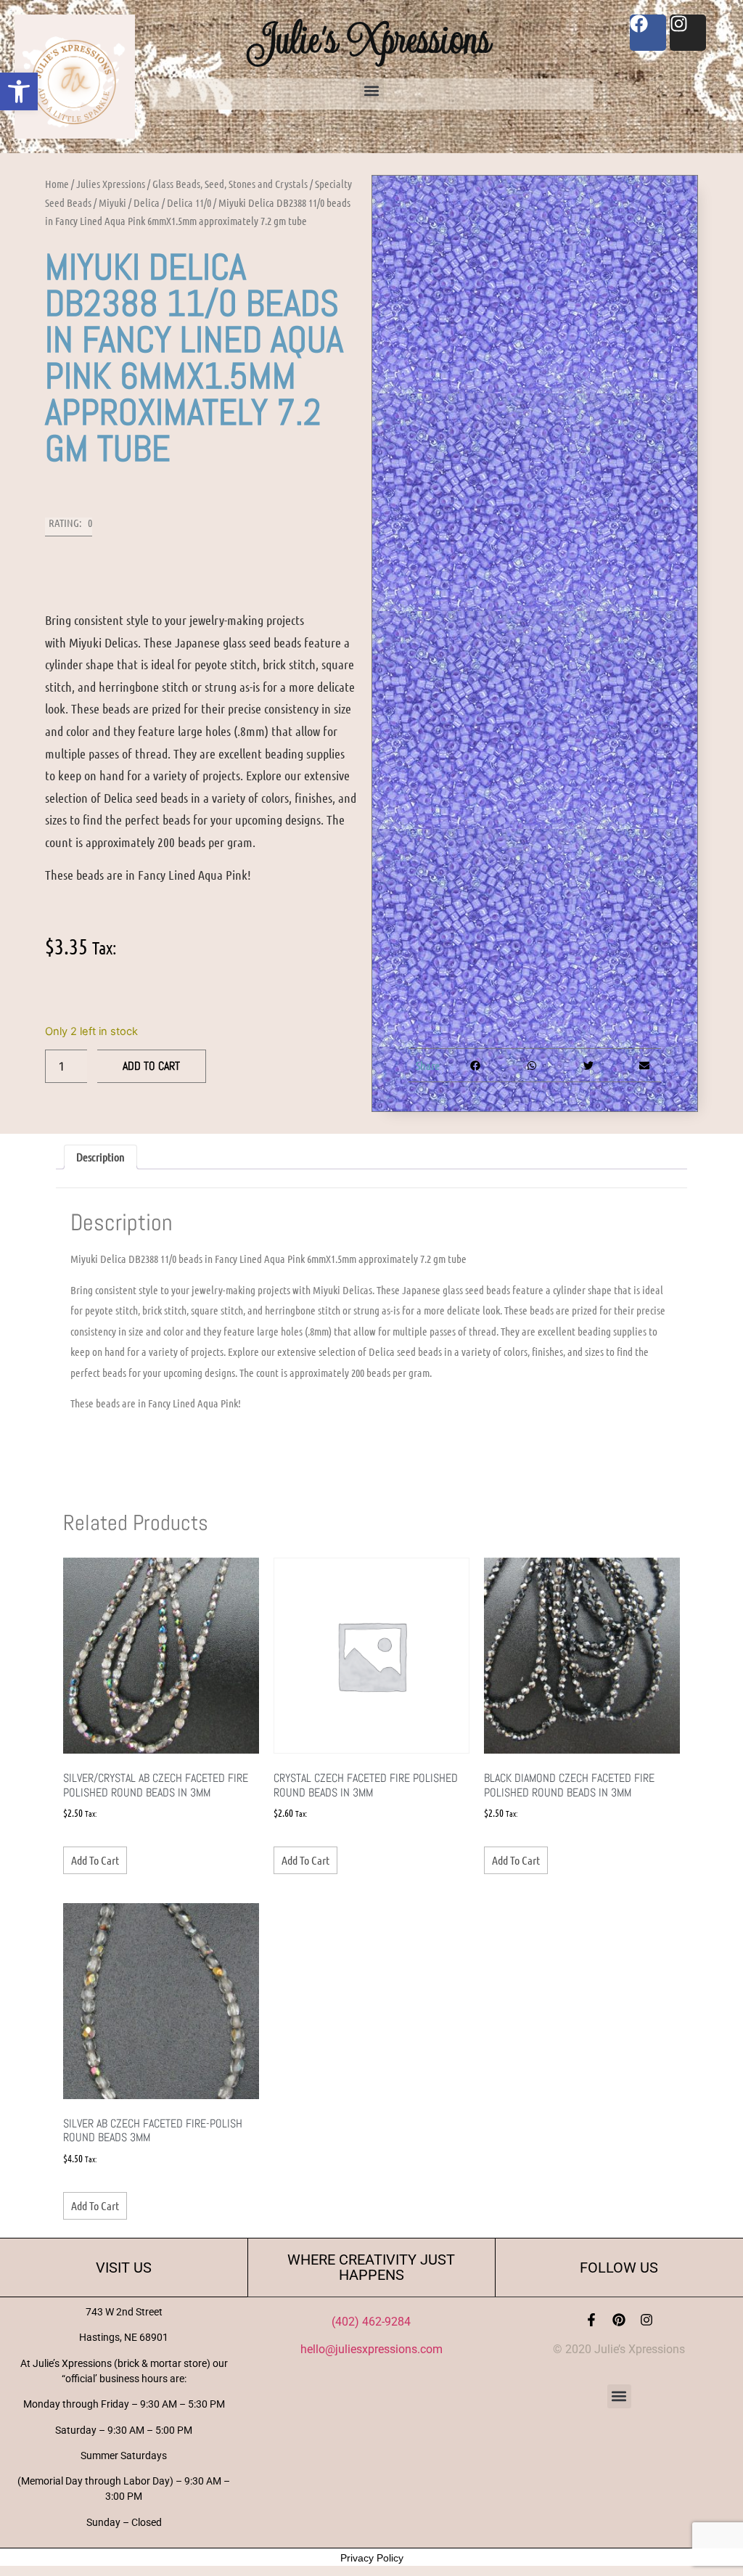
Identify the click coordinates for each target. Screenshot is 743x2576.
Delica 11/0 (189, 203)
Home (57, 184)
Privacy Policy (372, 2558)
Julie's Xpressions (371, 39)
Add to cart (151, 1066)
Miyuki (112, 203)
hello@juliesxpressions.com (371, 2349)
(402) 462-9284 (371, 2322)
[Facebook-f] (591, 2320)
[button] (19, 91)
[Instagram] (646, 2320)
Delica (147, 203)
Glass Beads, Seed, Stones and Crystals (230, 184)
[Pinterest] (619, 2320)
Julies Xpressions (111, 184)
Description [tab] (100, 1157)
